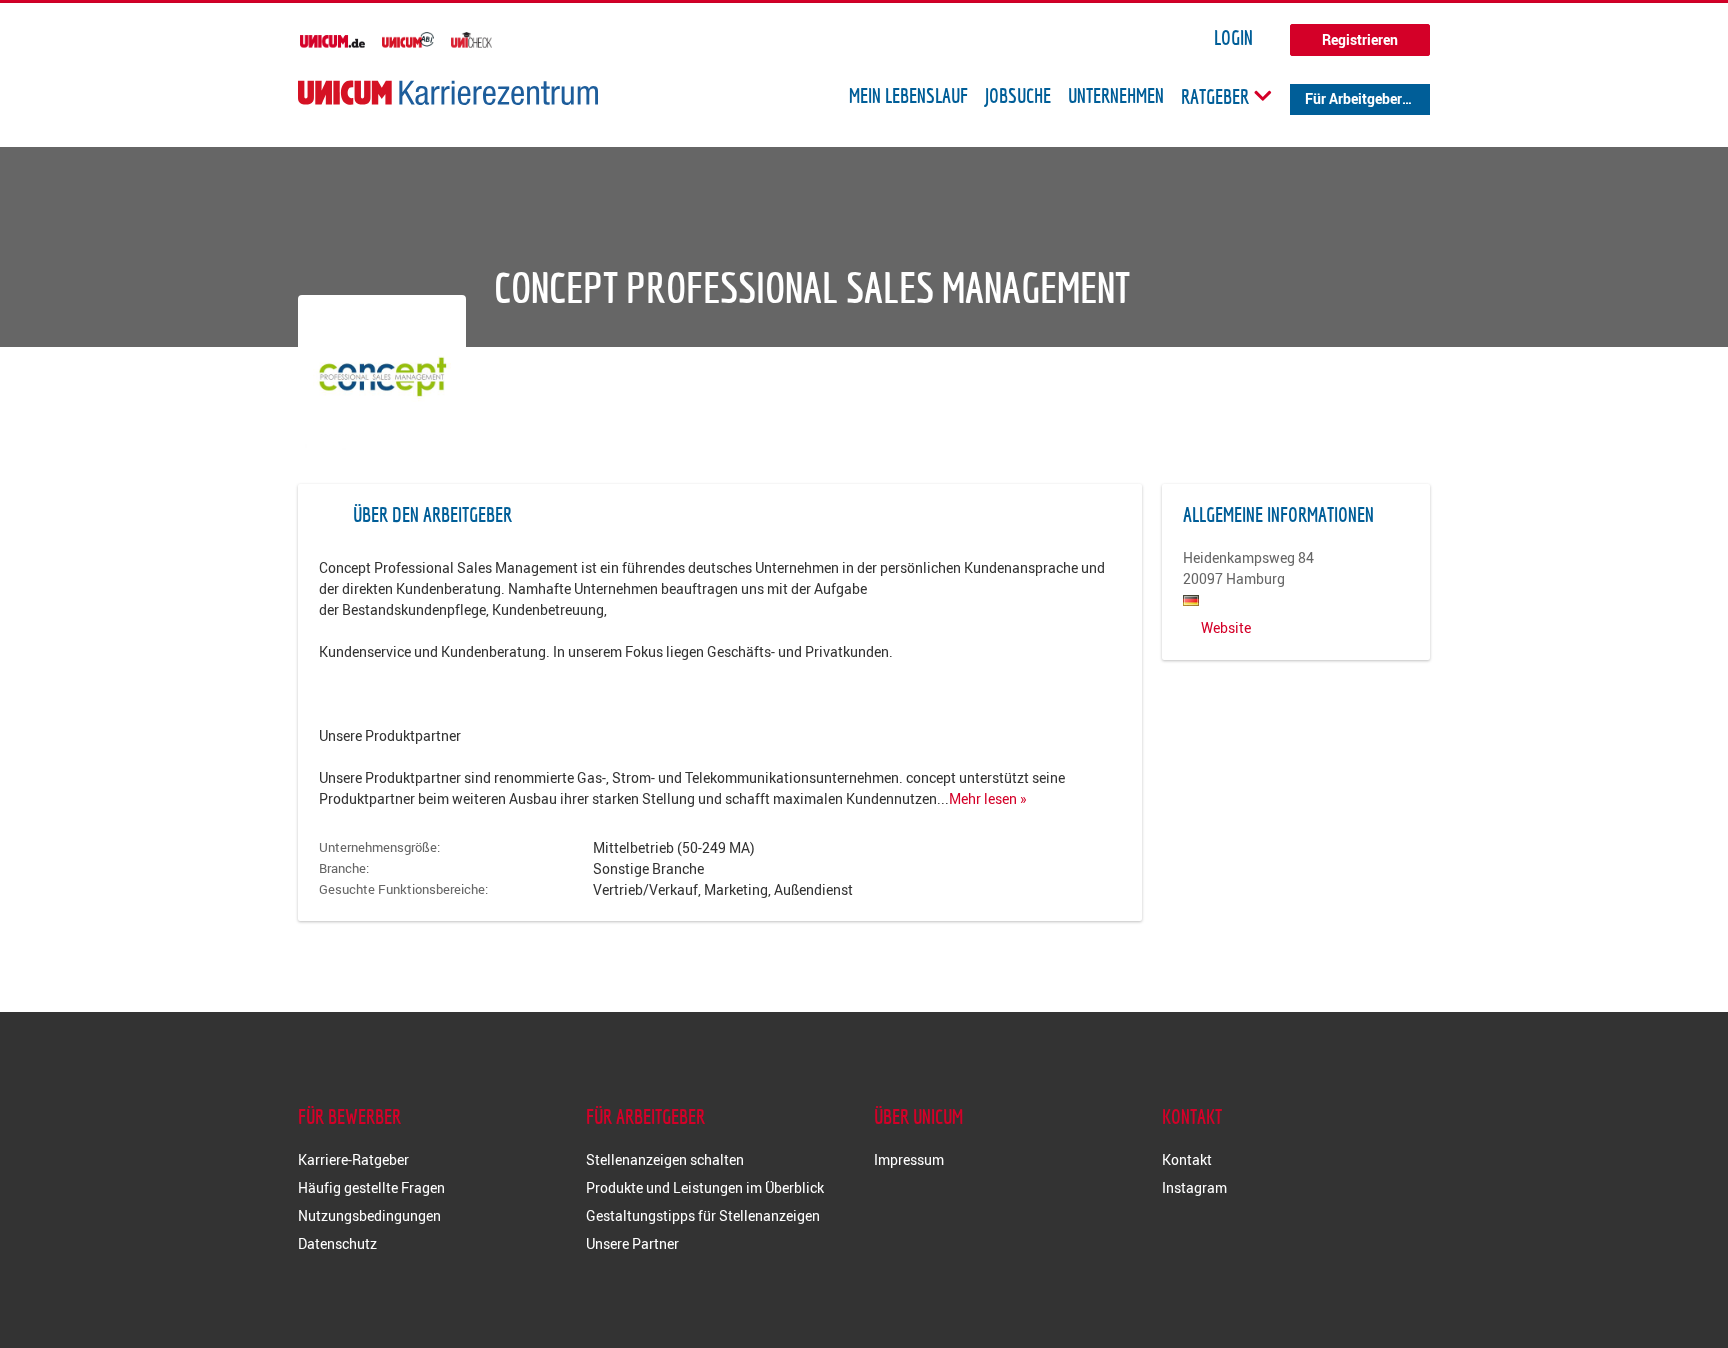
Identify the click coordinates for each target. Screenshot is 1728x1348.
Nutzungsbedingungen (369, 1215)
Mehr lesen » (988, 798)
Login (1233, 38)
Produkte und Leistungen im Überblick (705, 1187)
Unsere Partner (632, 1243)
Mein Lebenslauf (908, 96)
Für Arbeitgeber (1353, 98)
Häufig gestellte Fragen (371, 1187)
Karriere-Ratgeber (353, 1159)
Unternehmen (1116, 96)
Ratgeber (1217, 96)
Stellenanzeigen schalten (665, 1159)
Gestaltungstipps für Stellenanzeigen (703, 1215)
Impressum (909, 1159)
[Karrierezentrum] (448, 92)
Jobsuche (1018, 96)
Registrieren (1360, 39)
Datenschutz (337, 1243)
